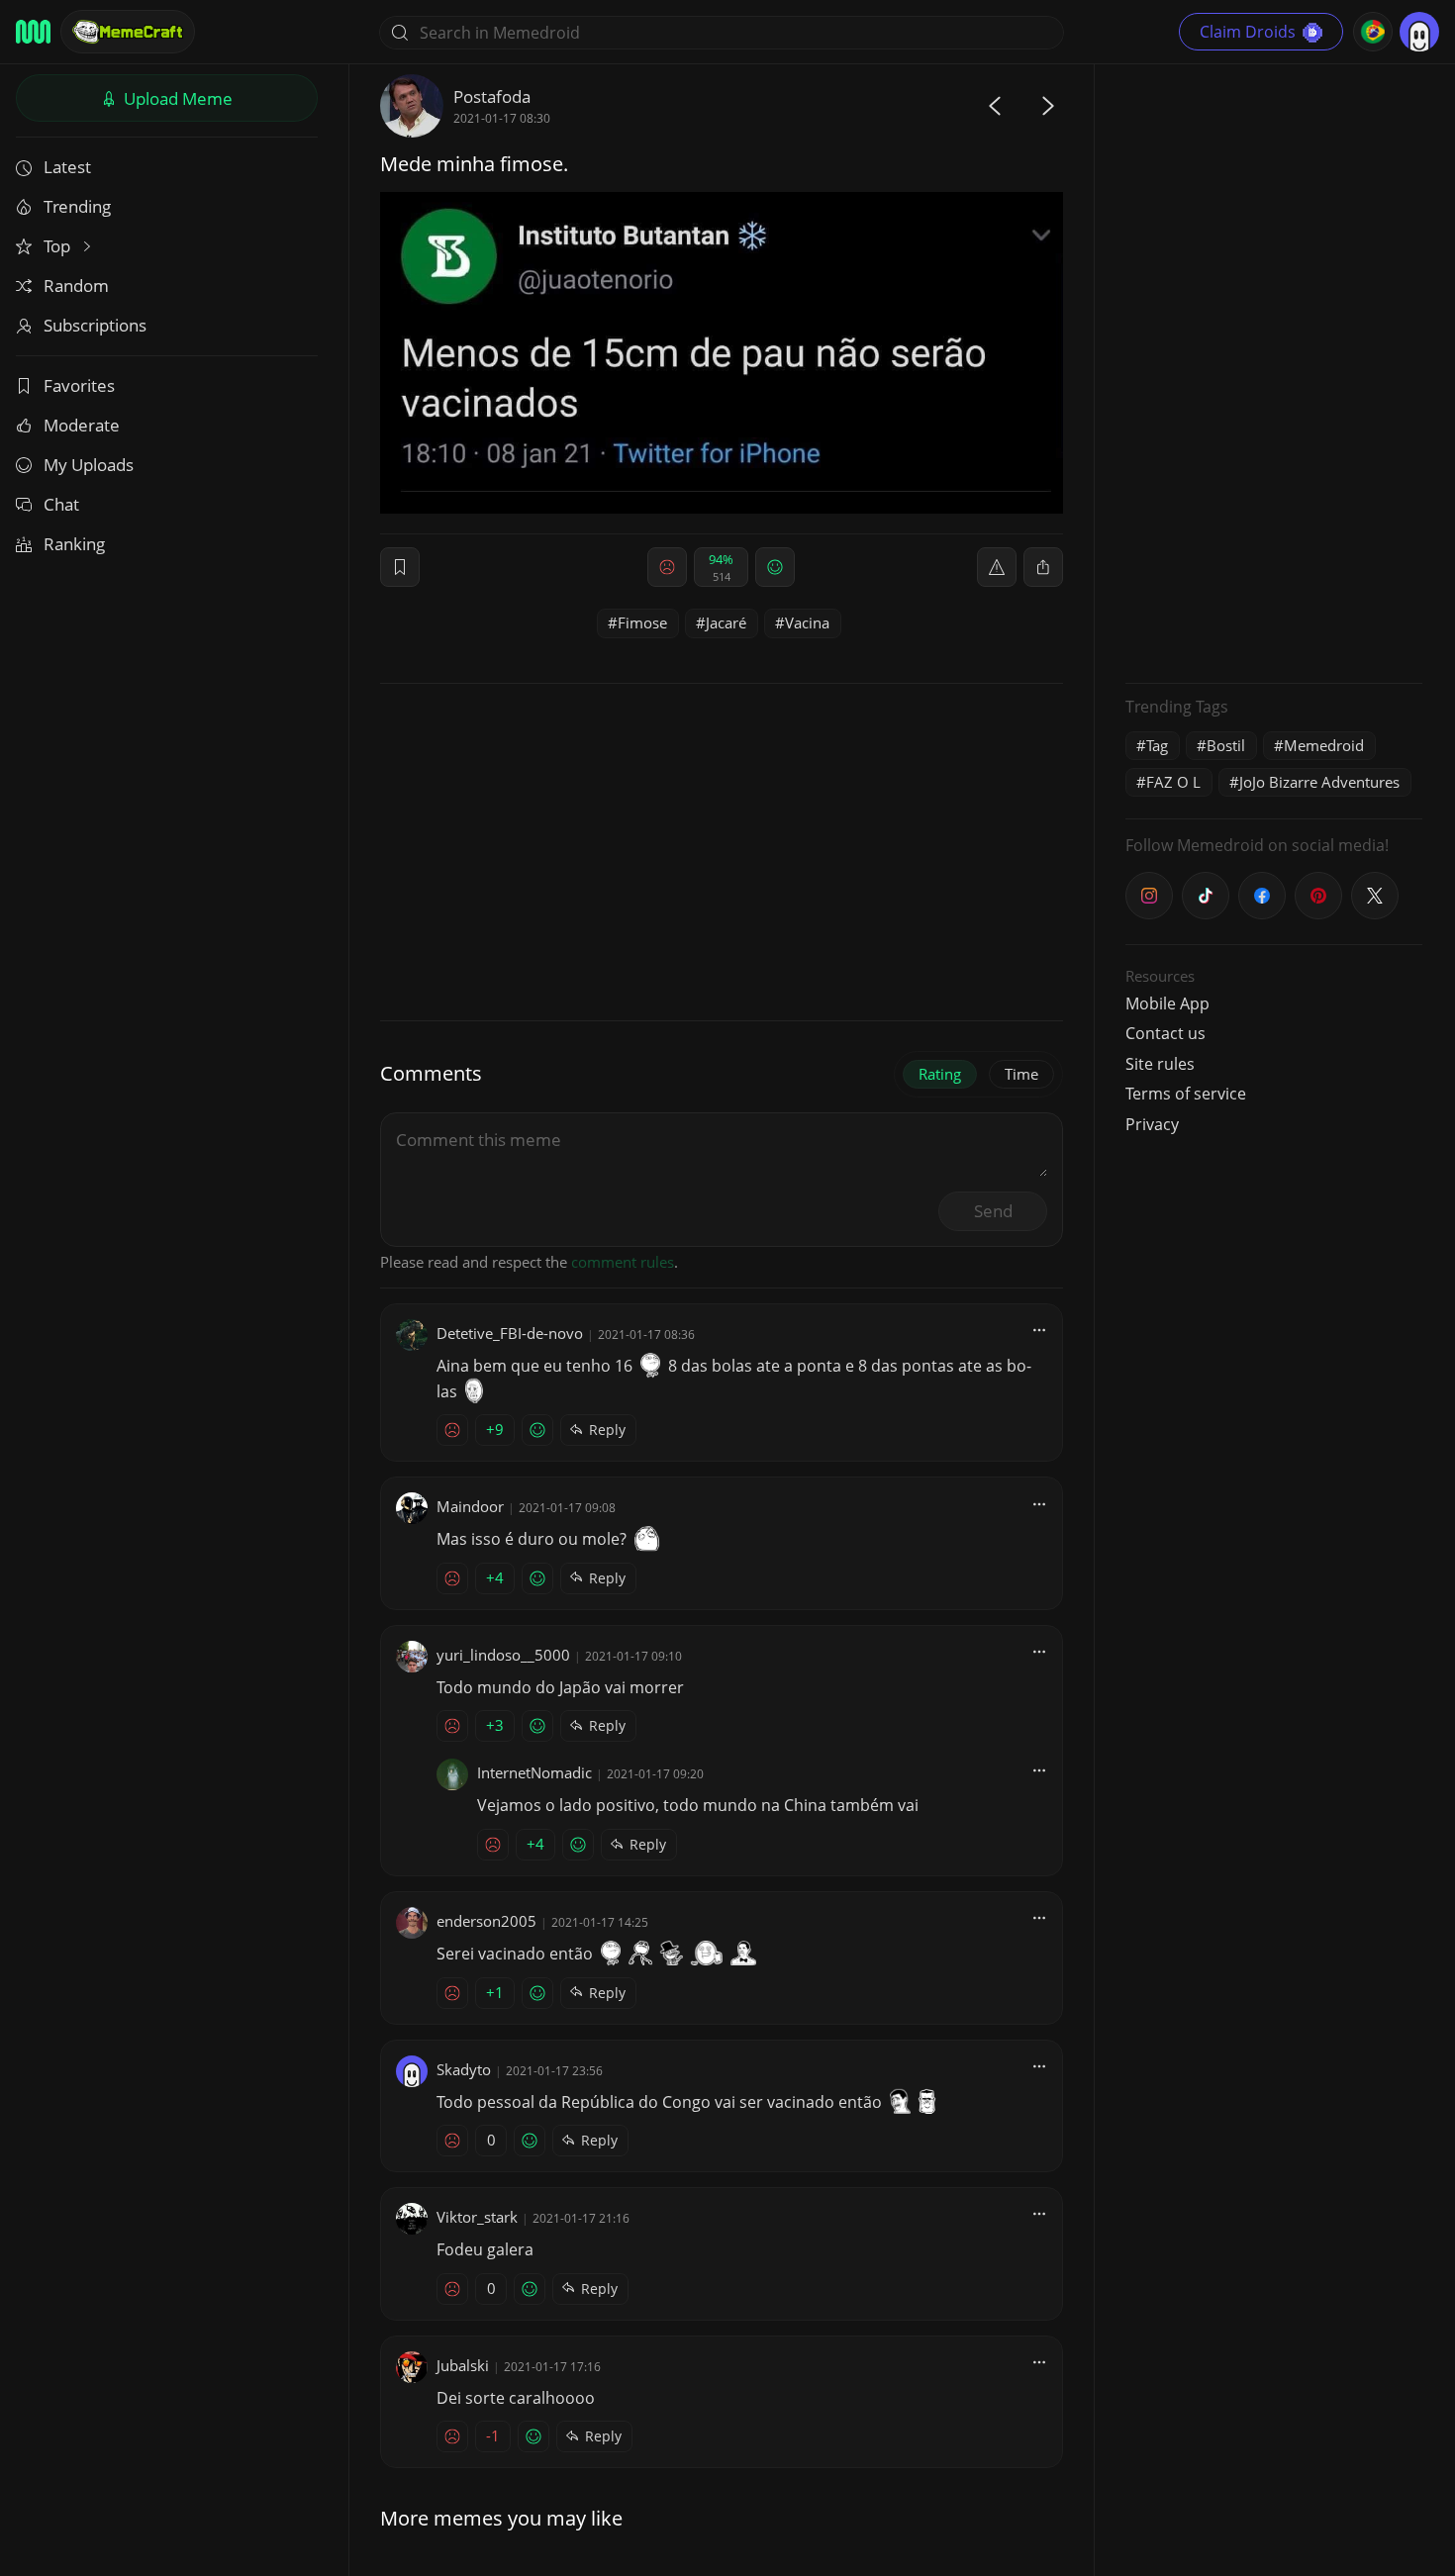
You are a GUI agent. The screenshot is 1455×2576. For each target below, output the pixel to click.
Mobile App (1167, 1003)
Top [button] (59, 246)
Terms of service (1186, 1094)
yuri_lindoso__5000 (503, 1655)
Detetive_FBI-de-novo (510, 1333)
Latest (67, 167)
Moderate (82, 425)
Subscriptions (95, 325)
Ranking (74, 544)
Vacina (807, 622)
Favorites (79, 385)
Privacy (1152, 1124)
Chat (61, 504)
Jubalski (463, 2365)
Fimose (642, 622)
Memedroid (1324, 745)
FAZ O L (1173, 782)
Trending (77, 206)
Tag (1157, 745)
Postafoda (492, 96)
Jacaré (726, 622)
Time (1021, 1074)
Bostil (1226, 745)
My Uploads (89, 465)
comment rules (623, 1262)
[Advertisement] (1274, 371)
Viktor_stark (477, 2217)
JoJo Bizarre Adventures (1319, 782)
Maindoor (470, 1506)
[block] (1043, 567)
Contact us (1165, 1033)
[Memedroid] (33, 32)
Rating (940, 1074)
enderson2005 (486, 1921)
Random (76, 286)
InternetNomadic (534, 1772)
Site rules (1160, 1064)
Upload (176, 98)
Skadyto (464, 2069)
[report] (997, 567)
